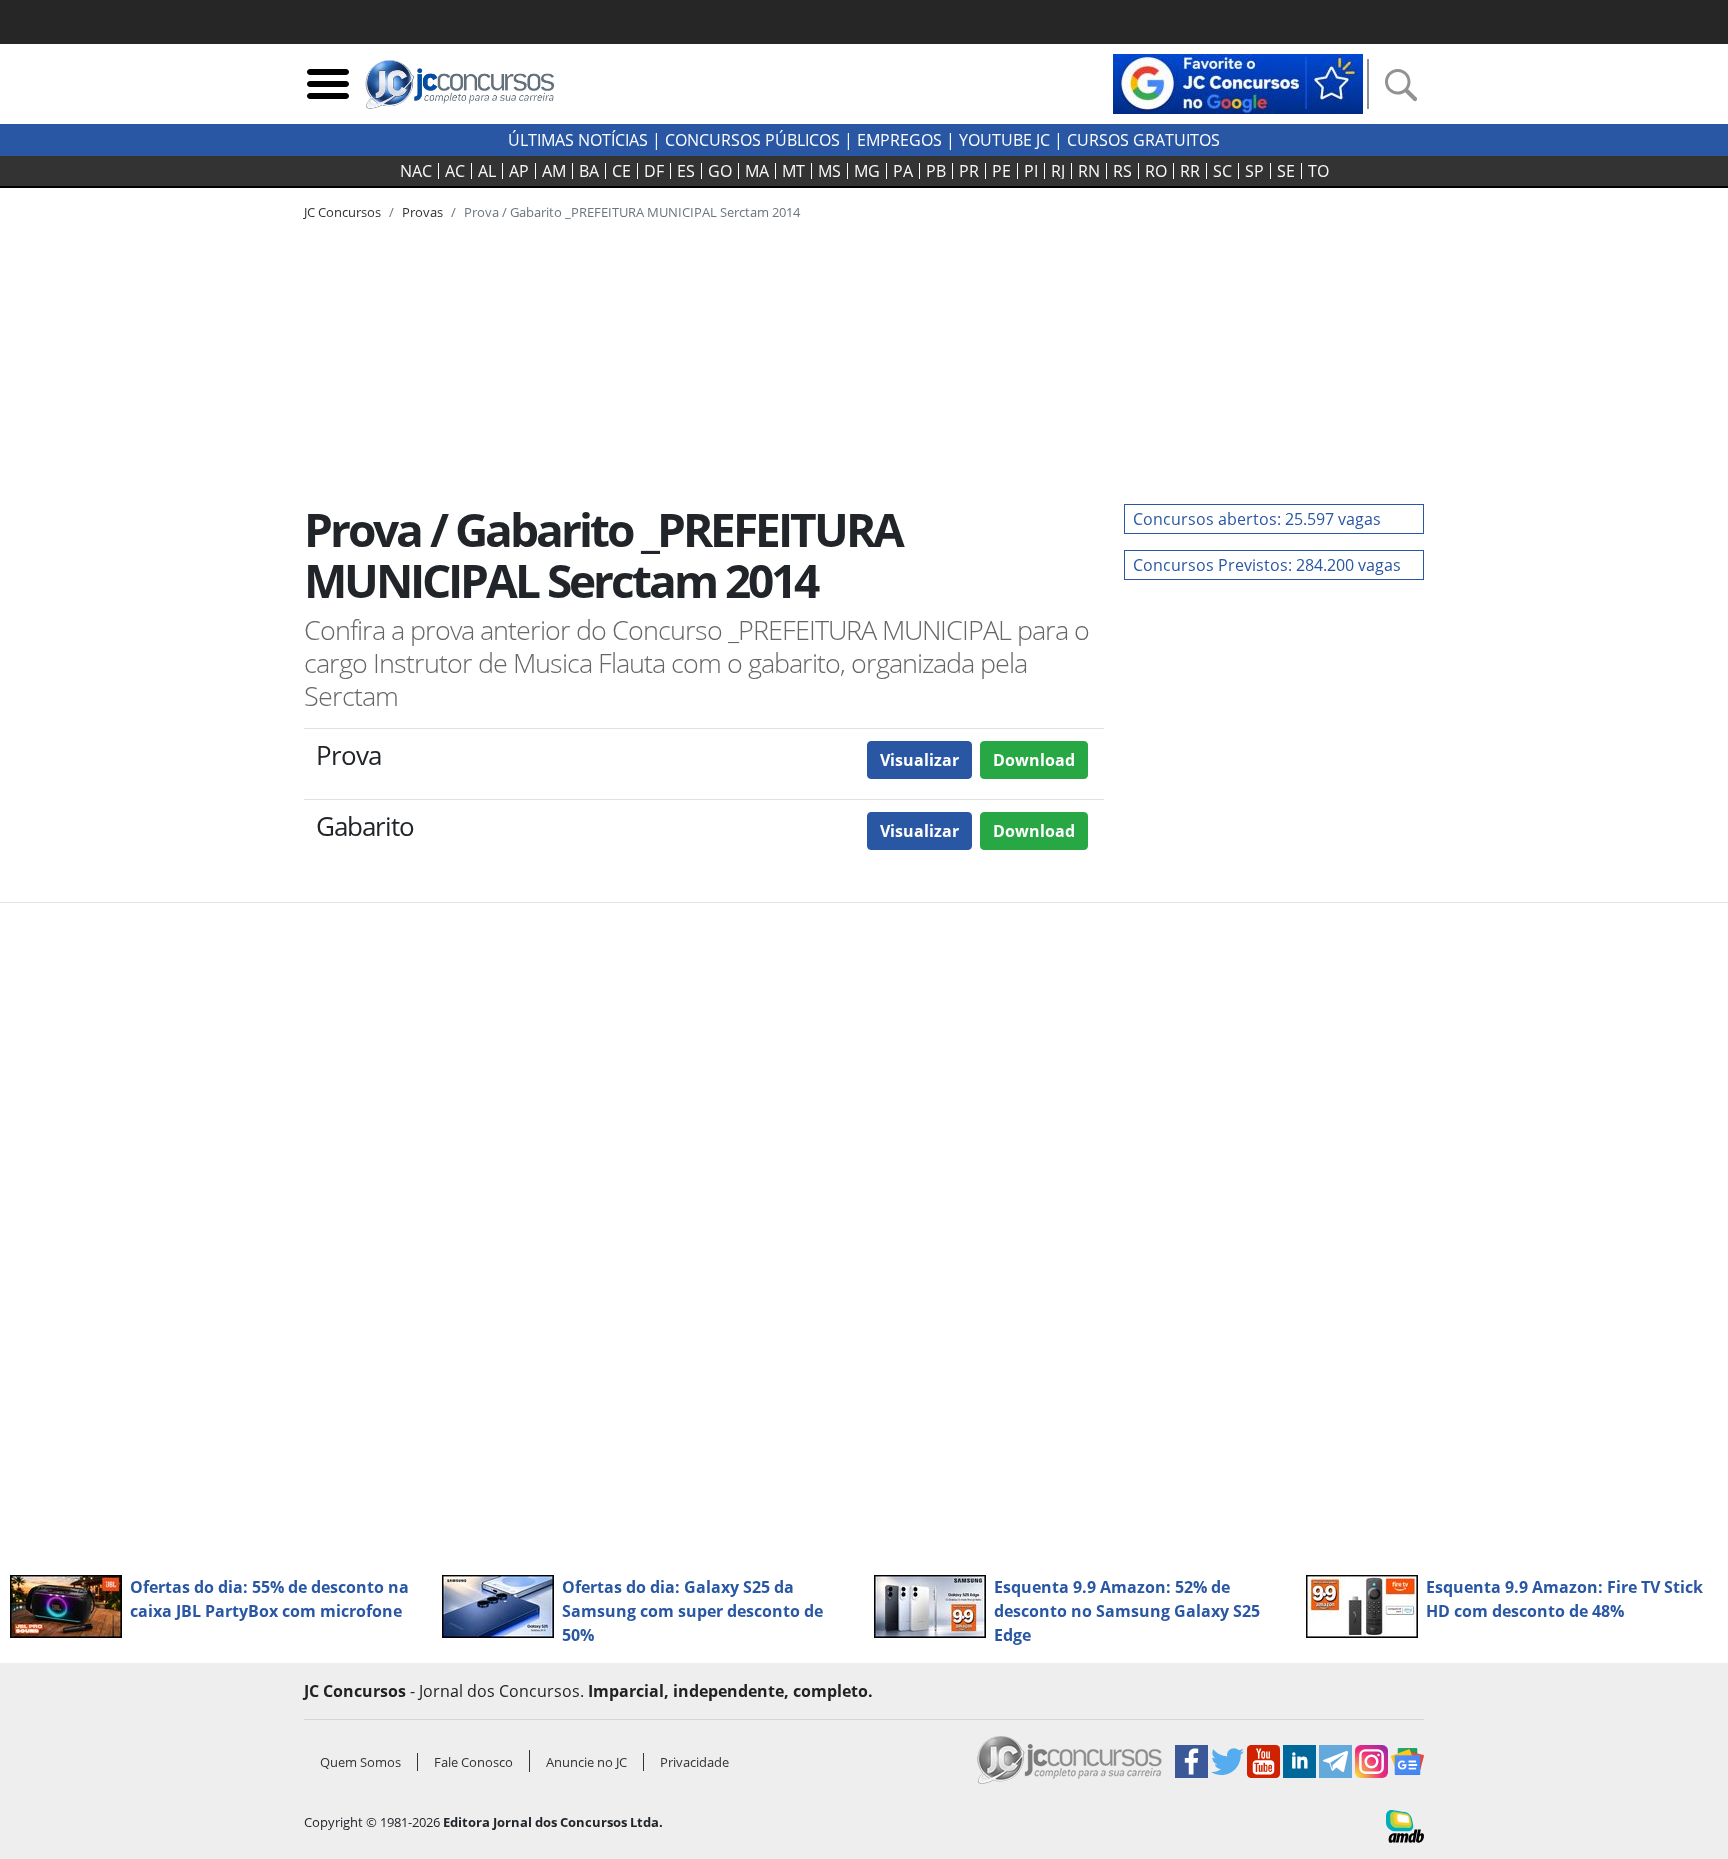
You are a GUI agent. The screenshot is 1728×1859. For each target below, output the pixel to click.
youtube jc (1004, 140)
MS (829, 171)
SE (1286, 171)
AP (519, 171)
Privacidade (694, 1762)
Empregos (899, 140)
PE (1001, 171)
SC (1222, 171)
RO (1156, 171)
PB (936, 171)
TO (1318, 171)
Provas (422, 212)
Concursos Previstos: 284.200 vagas (1267, 565)
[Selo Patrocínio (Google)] (1238, 82)
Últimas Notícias (578, 140)
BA (589, 171)
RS (1122, 171)
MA (757, 171)
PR (969, 171)
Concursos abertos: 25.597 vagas (1257, 519)
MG (867, 171)
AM (554, 171)
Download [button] (1034, 760)
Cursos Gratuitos (1143, 140)
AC (455, 171)
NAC (416, 171)
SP (1254, 171)
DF (654, 171)
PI (1031, 171)
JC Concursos (342, 212)
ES (686, 171)
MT (793, 171)
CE (621, 171)
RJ (1058, 171)
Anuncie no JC (586, 1762)
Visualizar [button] (919, 760)
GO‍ (720, 171)
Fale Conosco (473, 1762)
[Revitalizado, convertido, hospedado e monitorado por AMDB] (1405, 1825)
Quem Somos (360, 1762)
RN (1089, 171)
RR (1190, 171)
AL (487, 171)
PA (903, 171)
